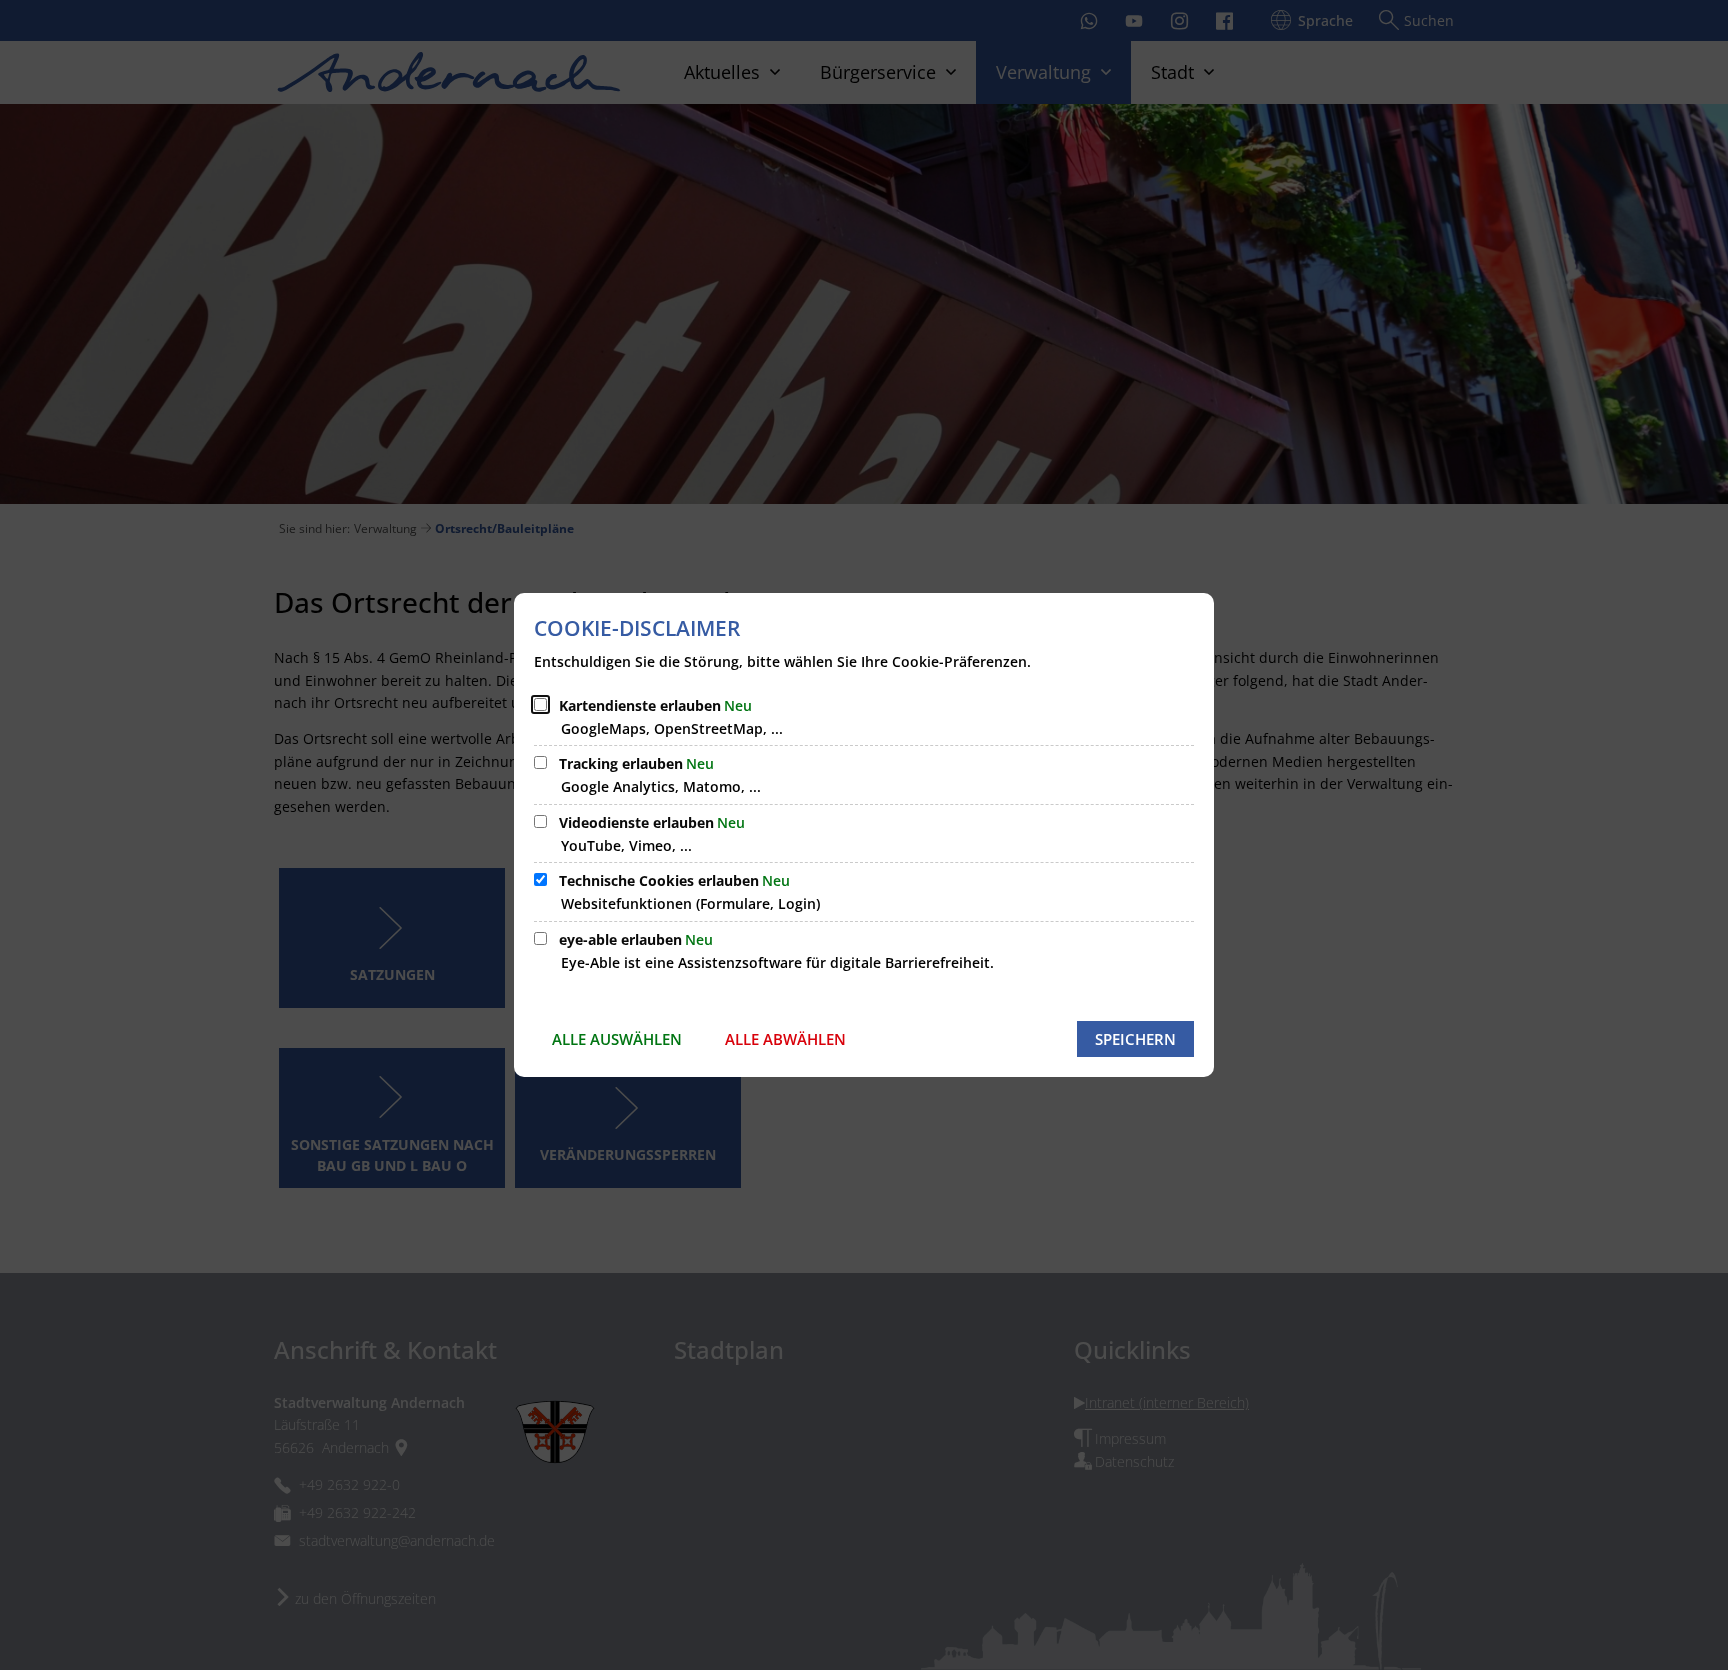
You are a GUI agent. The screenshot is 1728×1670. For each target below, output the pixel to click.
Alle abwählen (785, 1039)
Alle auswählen (617, 1039)
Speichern (1135, 1039)
